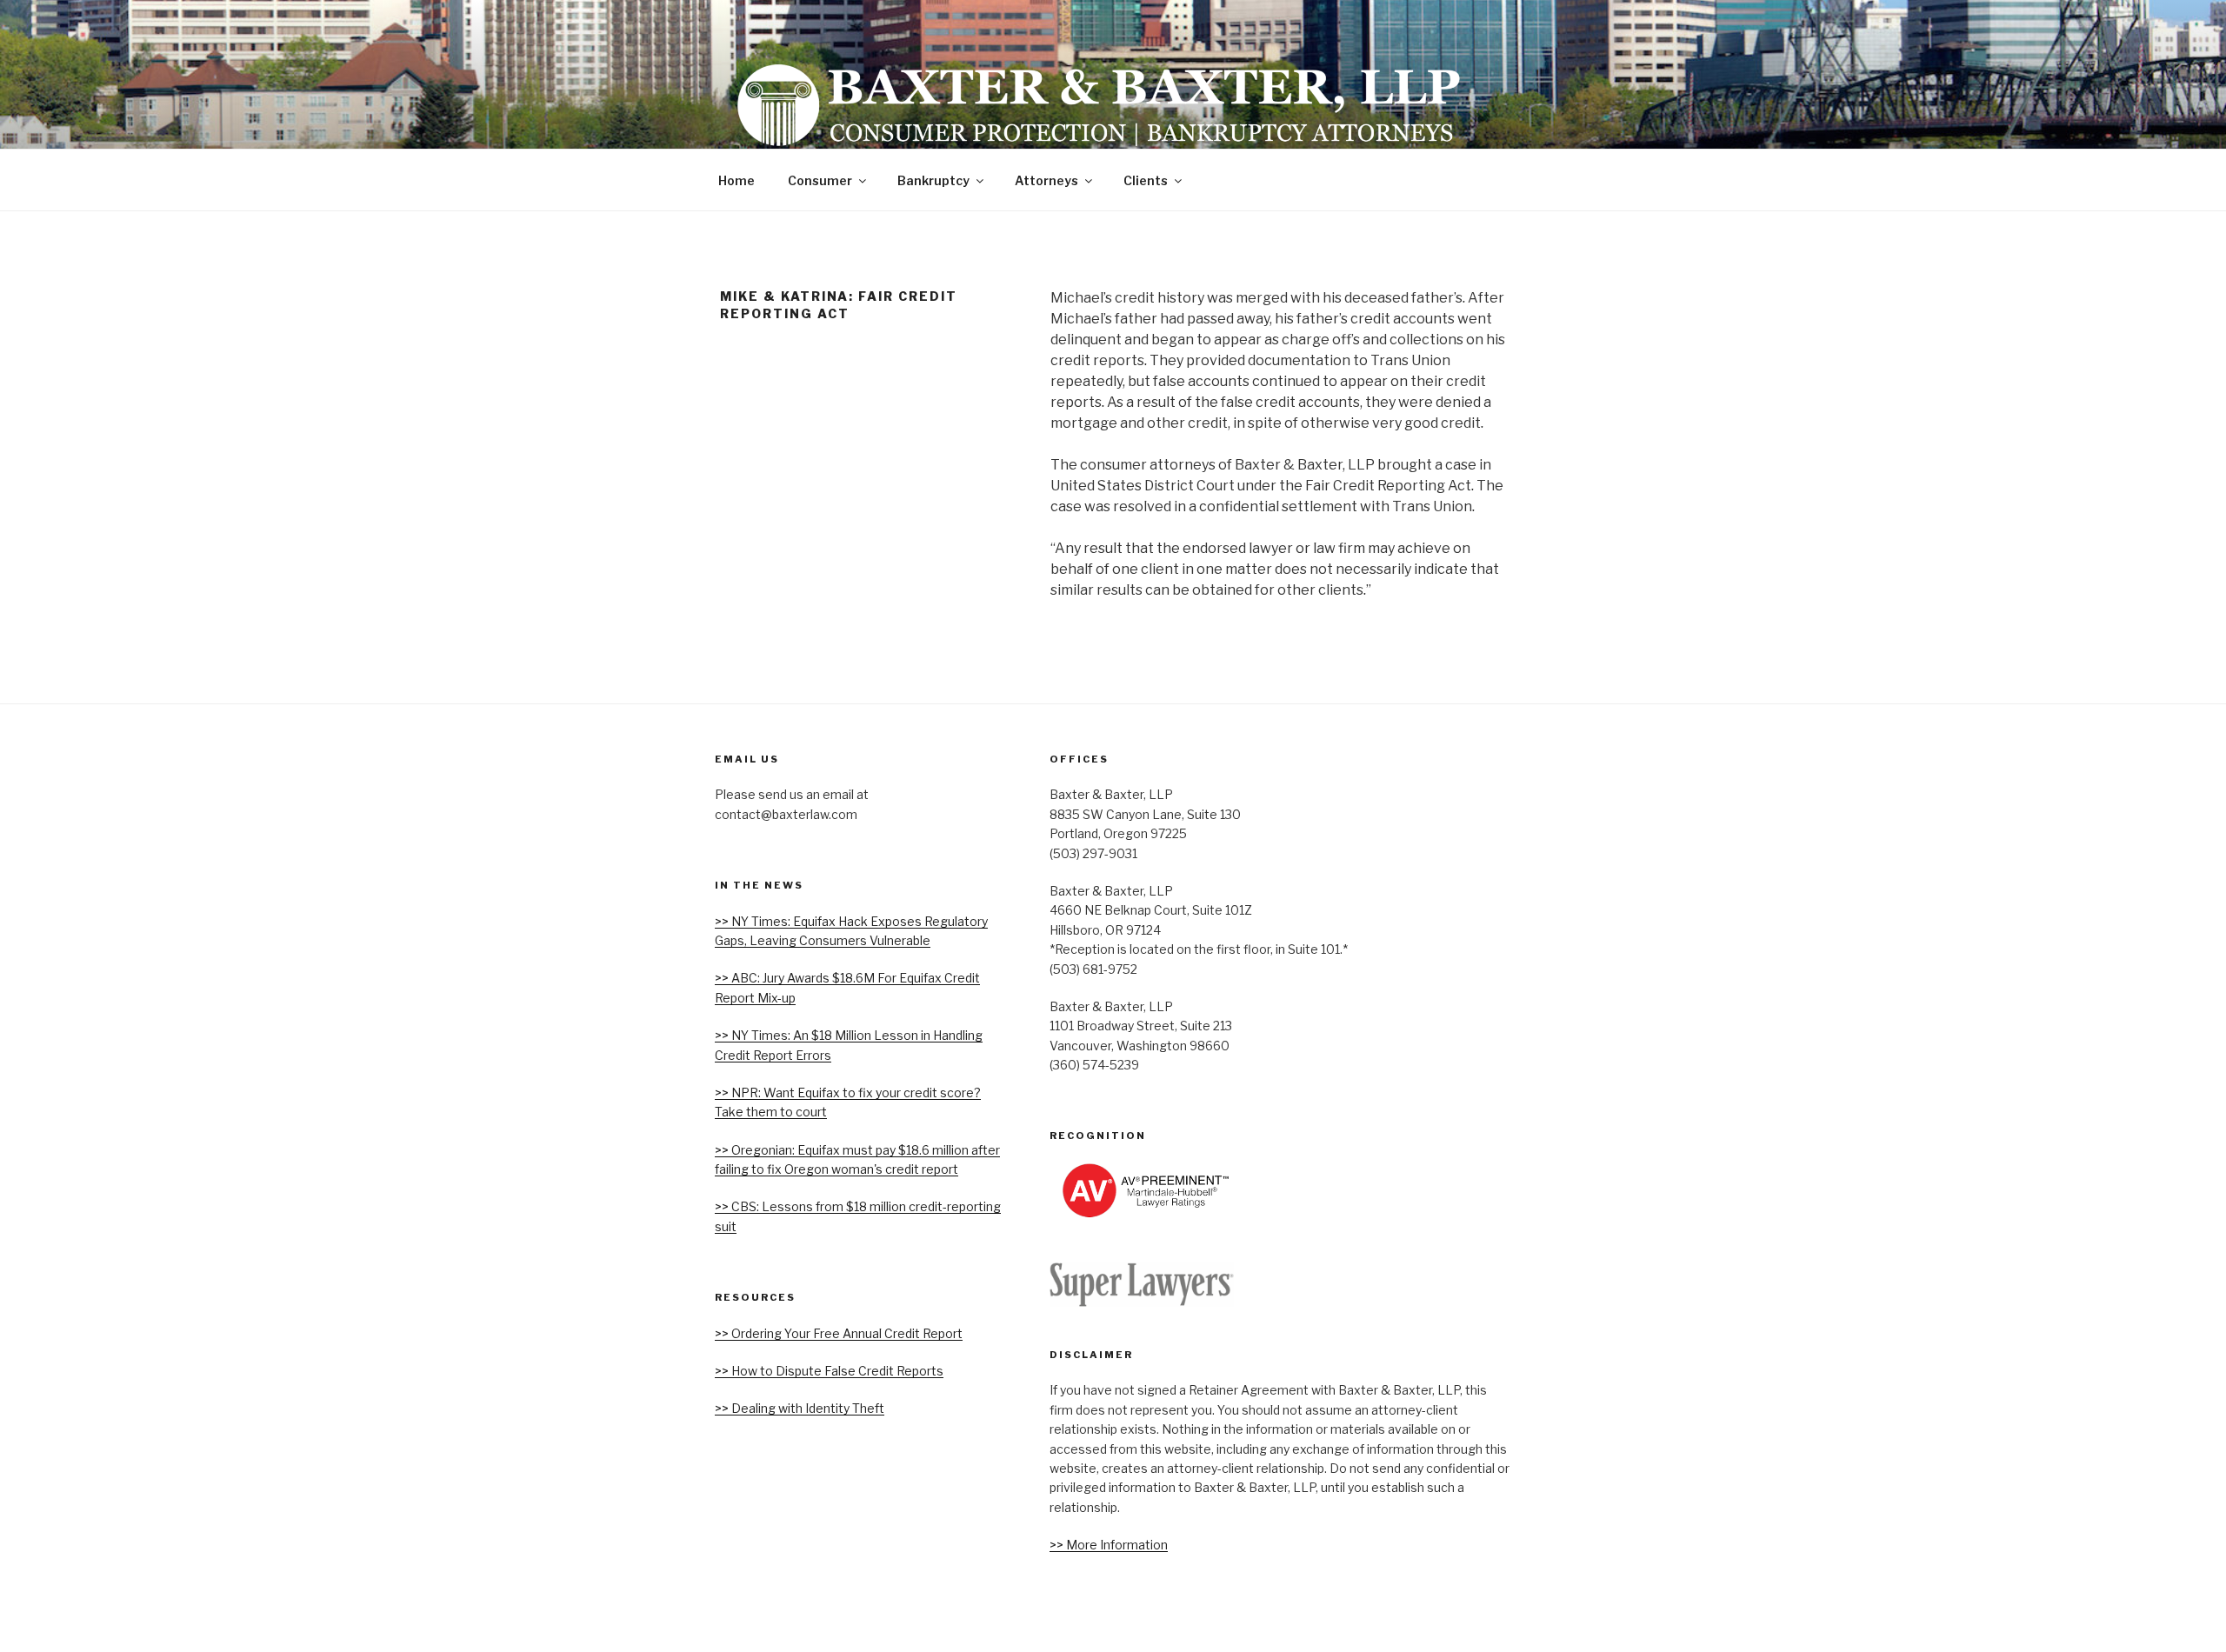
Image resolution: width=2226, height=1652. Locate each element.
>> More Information (1109, 1545)
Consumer (820, 180)
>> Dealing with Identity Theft (800, 1408)
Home (736, 180)
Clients (1146, 180)
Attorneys (1046, 180)
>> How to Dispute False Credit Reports (829, 1371)
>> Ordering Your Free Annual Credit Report (839, 1333)
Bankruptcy (933, 180)
